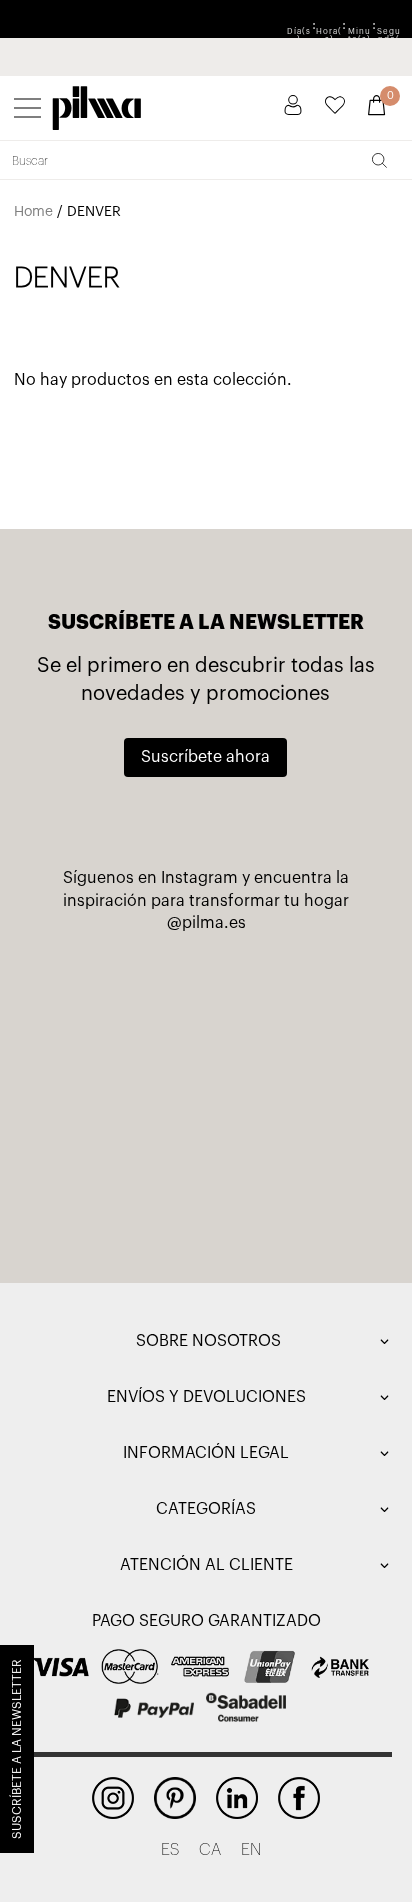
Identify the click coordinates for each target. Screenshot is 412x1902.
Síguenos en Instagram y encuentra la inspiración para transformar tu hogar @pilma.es (206, 900)
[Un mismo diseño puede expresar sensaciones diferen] (121, 991)
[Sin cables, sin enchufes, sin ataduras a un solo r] (121, 1187)
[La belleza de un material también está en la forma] (290, 1089)
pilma (97, 103)
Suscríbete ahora (205, 757)
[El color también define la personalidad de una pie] (290, 991)
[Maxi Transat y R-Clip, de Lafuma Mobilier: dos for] (121, 1089)
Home (33, 212)
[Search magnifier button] (379, 160)
